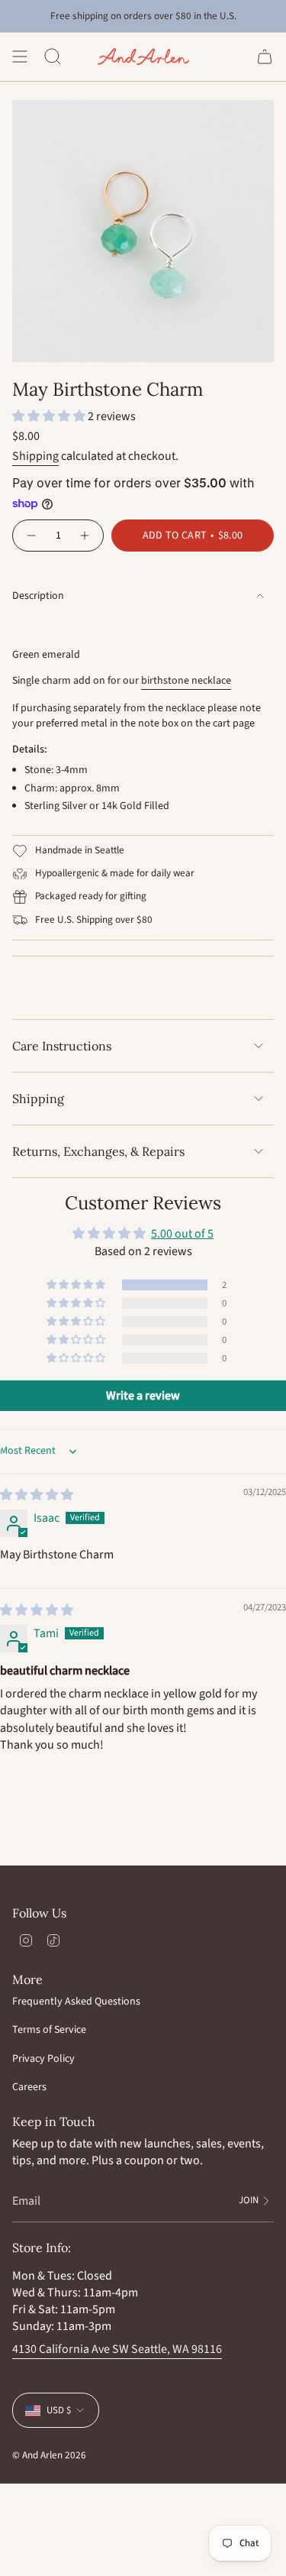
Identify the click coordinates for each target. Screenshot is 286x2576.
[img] (37, 1495)
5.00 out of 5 (182, 1234)
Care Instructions (62, 1046)
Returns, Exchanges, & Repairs (98, 1151)
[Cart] (265, 57)
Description (38, 596)
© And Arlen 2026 (49, 2455)
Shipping (35, 456)
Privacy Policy (43, 2059)
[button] (50, 416)
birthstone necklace (186, 681)
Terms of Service (49, 2030)
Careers (29, 2087)
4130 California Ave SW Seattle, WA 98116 (117, 2349)
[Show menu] (20, 57)
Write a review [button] (143, 1396)
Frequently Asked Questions (76, 2002)
